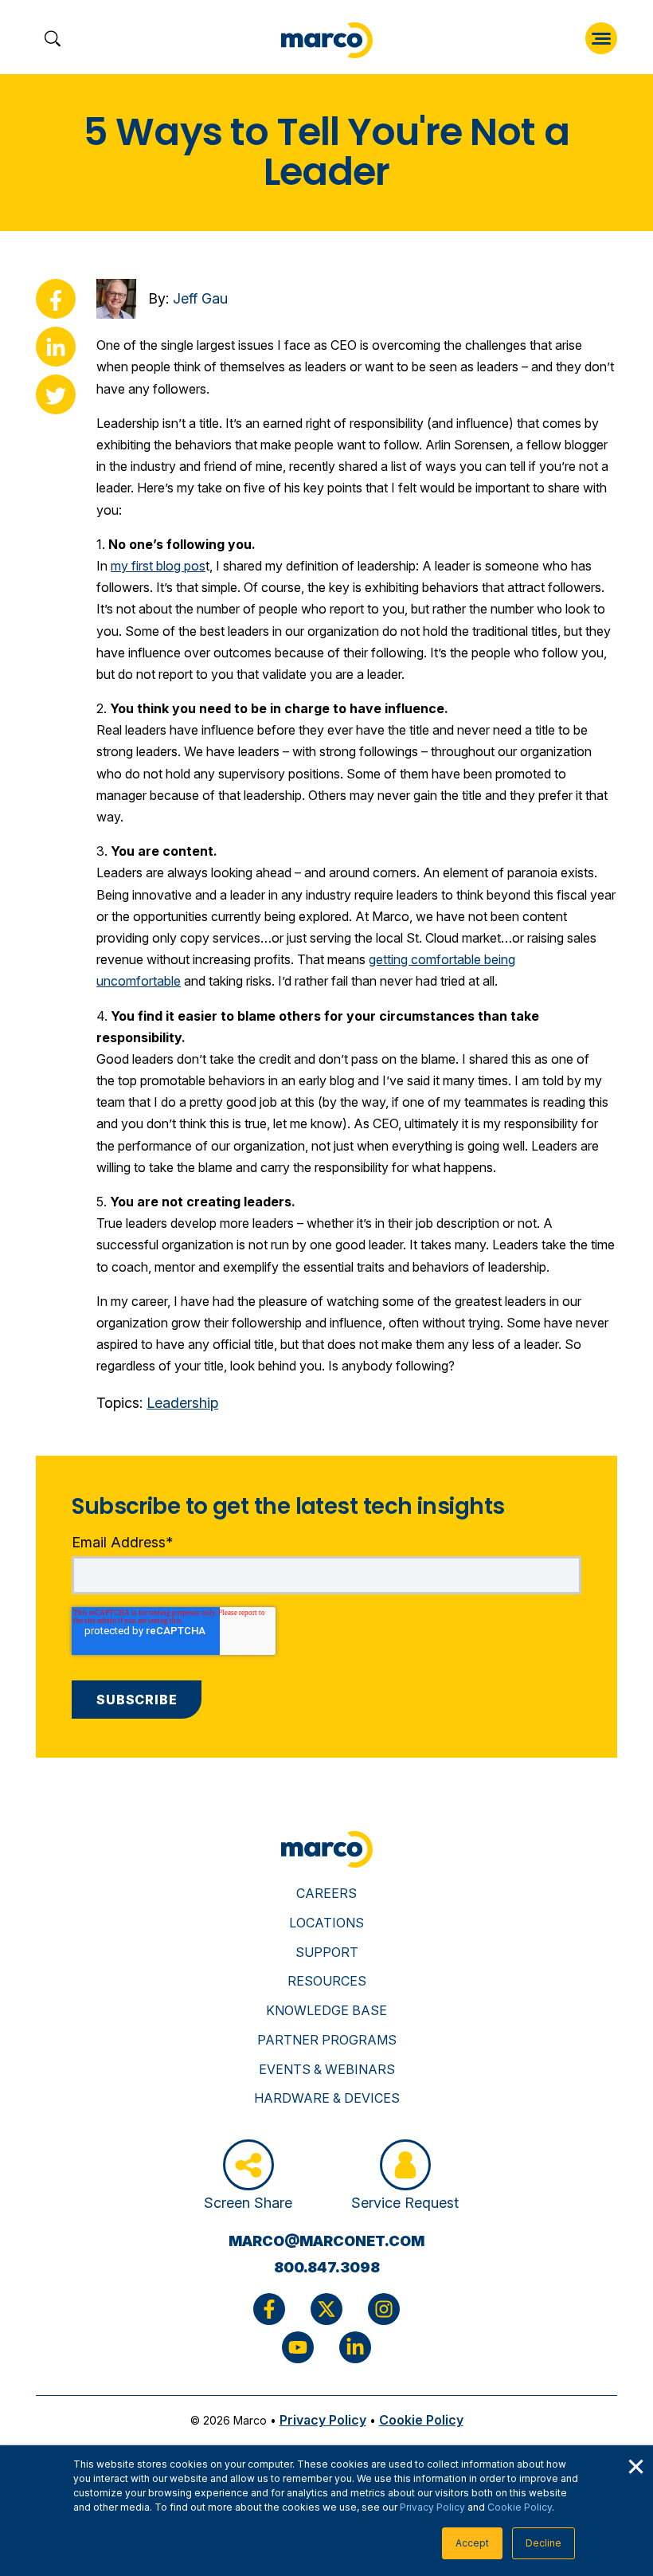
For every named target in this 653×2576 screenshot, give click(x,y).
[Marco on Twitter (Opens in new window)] (326, 2309)
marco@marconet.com (326, 2241)
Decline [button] (544, 2543)
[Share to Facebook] (56, 299)
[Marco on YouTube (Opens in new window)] (298, 2347)
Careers (326, 1893)
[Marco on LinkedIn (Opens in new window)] (355, 2347)
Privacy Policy (432, 2507)
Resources (327, 1981)
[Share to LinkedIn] (56, 347)
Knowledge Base (326, 2010)
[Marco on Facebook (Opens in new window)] (269, 2309)
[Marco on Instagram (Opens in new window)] (384, 2309)
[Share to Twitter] (56, 394)
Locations (326, 1923)
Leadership (182, 1403)
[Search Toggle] (52, 40)
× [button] (635, 2464)
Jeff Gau (200, 298)
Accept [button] (472, 2543)
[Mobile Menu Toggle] (601, 38)
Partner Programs (327, 2040)
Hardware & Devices (327, 2098)
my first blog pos (158, 566)
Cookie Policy (520, 2507)
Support (327, 1952)
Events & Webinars (327, 2069)
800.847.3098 (327, 2267)
